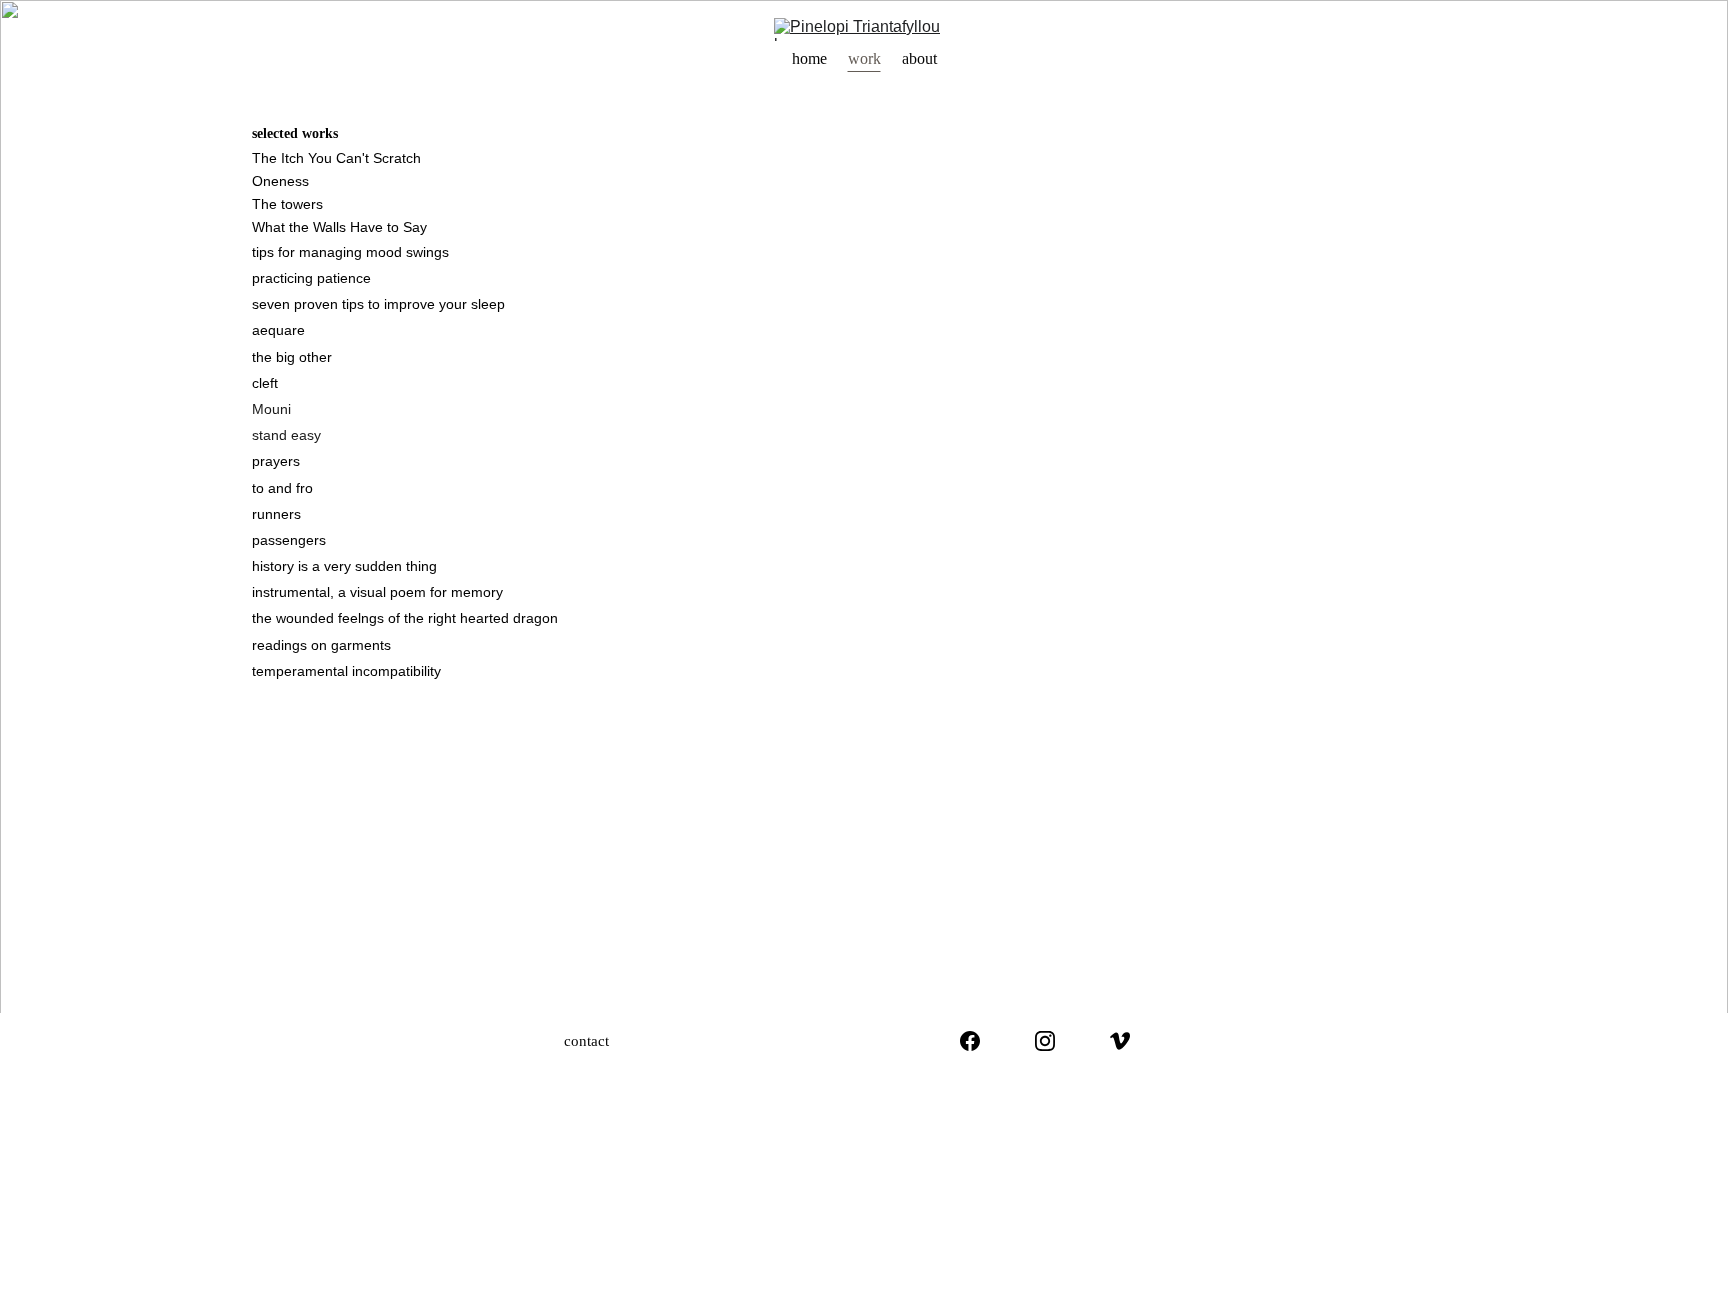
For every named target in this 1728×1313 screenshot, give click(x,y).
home (809, 58)
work (864, 58)
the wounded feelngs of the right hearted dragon (405, 618)
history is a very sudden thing (344, 566)
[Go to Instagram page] (1045, 1041)
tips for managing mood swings (350, 252)
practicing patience (311, 278)
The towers (287, 204)
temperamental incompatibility (348, 671)
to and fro (282, 488)
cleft (265, 383)
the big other (292, 357)
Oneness (280, 181)
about (919, 58)
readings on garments (321, 645)
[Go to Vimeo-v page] (1120, 1041)
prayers (276, 461)
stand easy (286, 435)
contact (586, 1041)
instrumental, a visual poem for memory (377, 592)
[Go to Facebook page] (970, 1041)
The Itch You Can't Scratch (336, 158)
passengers (289, 540)
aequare (278, 330)
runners (276, 514)
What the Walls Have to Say (339, 227)
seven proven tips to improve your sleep (378, 304)
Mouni (271, 409)
